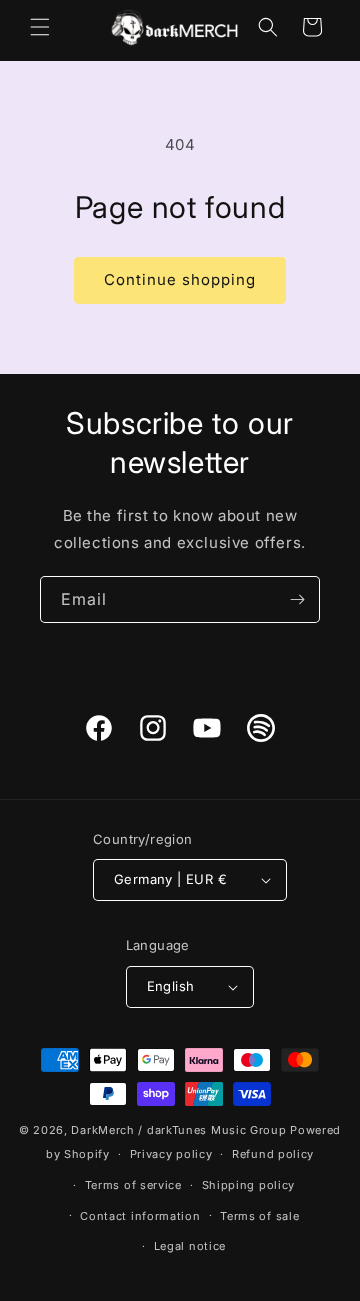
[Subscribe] (297, 599)
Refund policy (273, 1154)
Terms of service (133, 1185)
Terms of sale (259, 1216)
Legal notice (190, 1246)
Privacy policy (171, 1154)
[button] (40, 27)
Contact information (140, 1216)
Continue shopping (180, 279)
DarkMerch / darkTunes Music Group (178, 1130)
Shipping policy (249, 1185)
